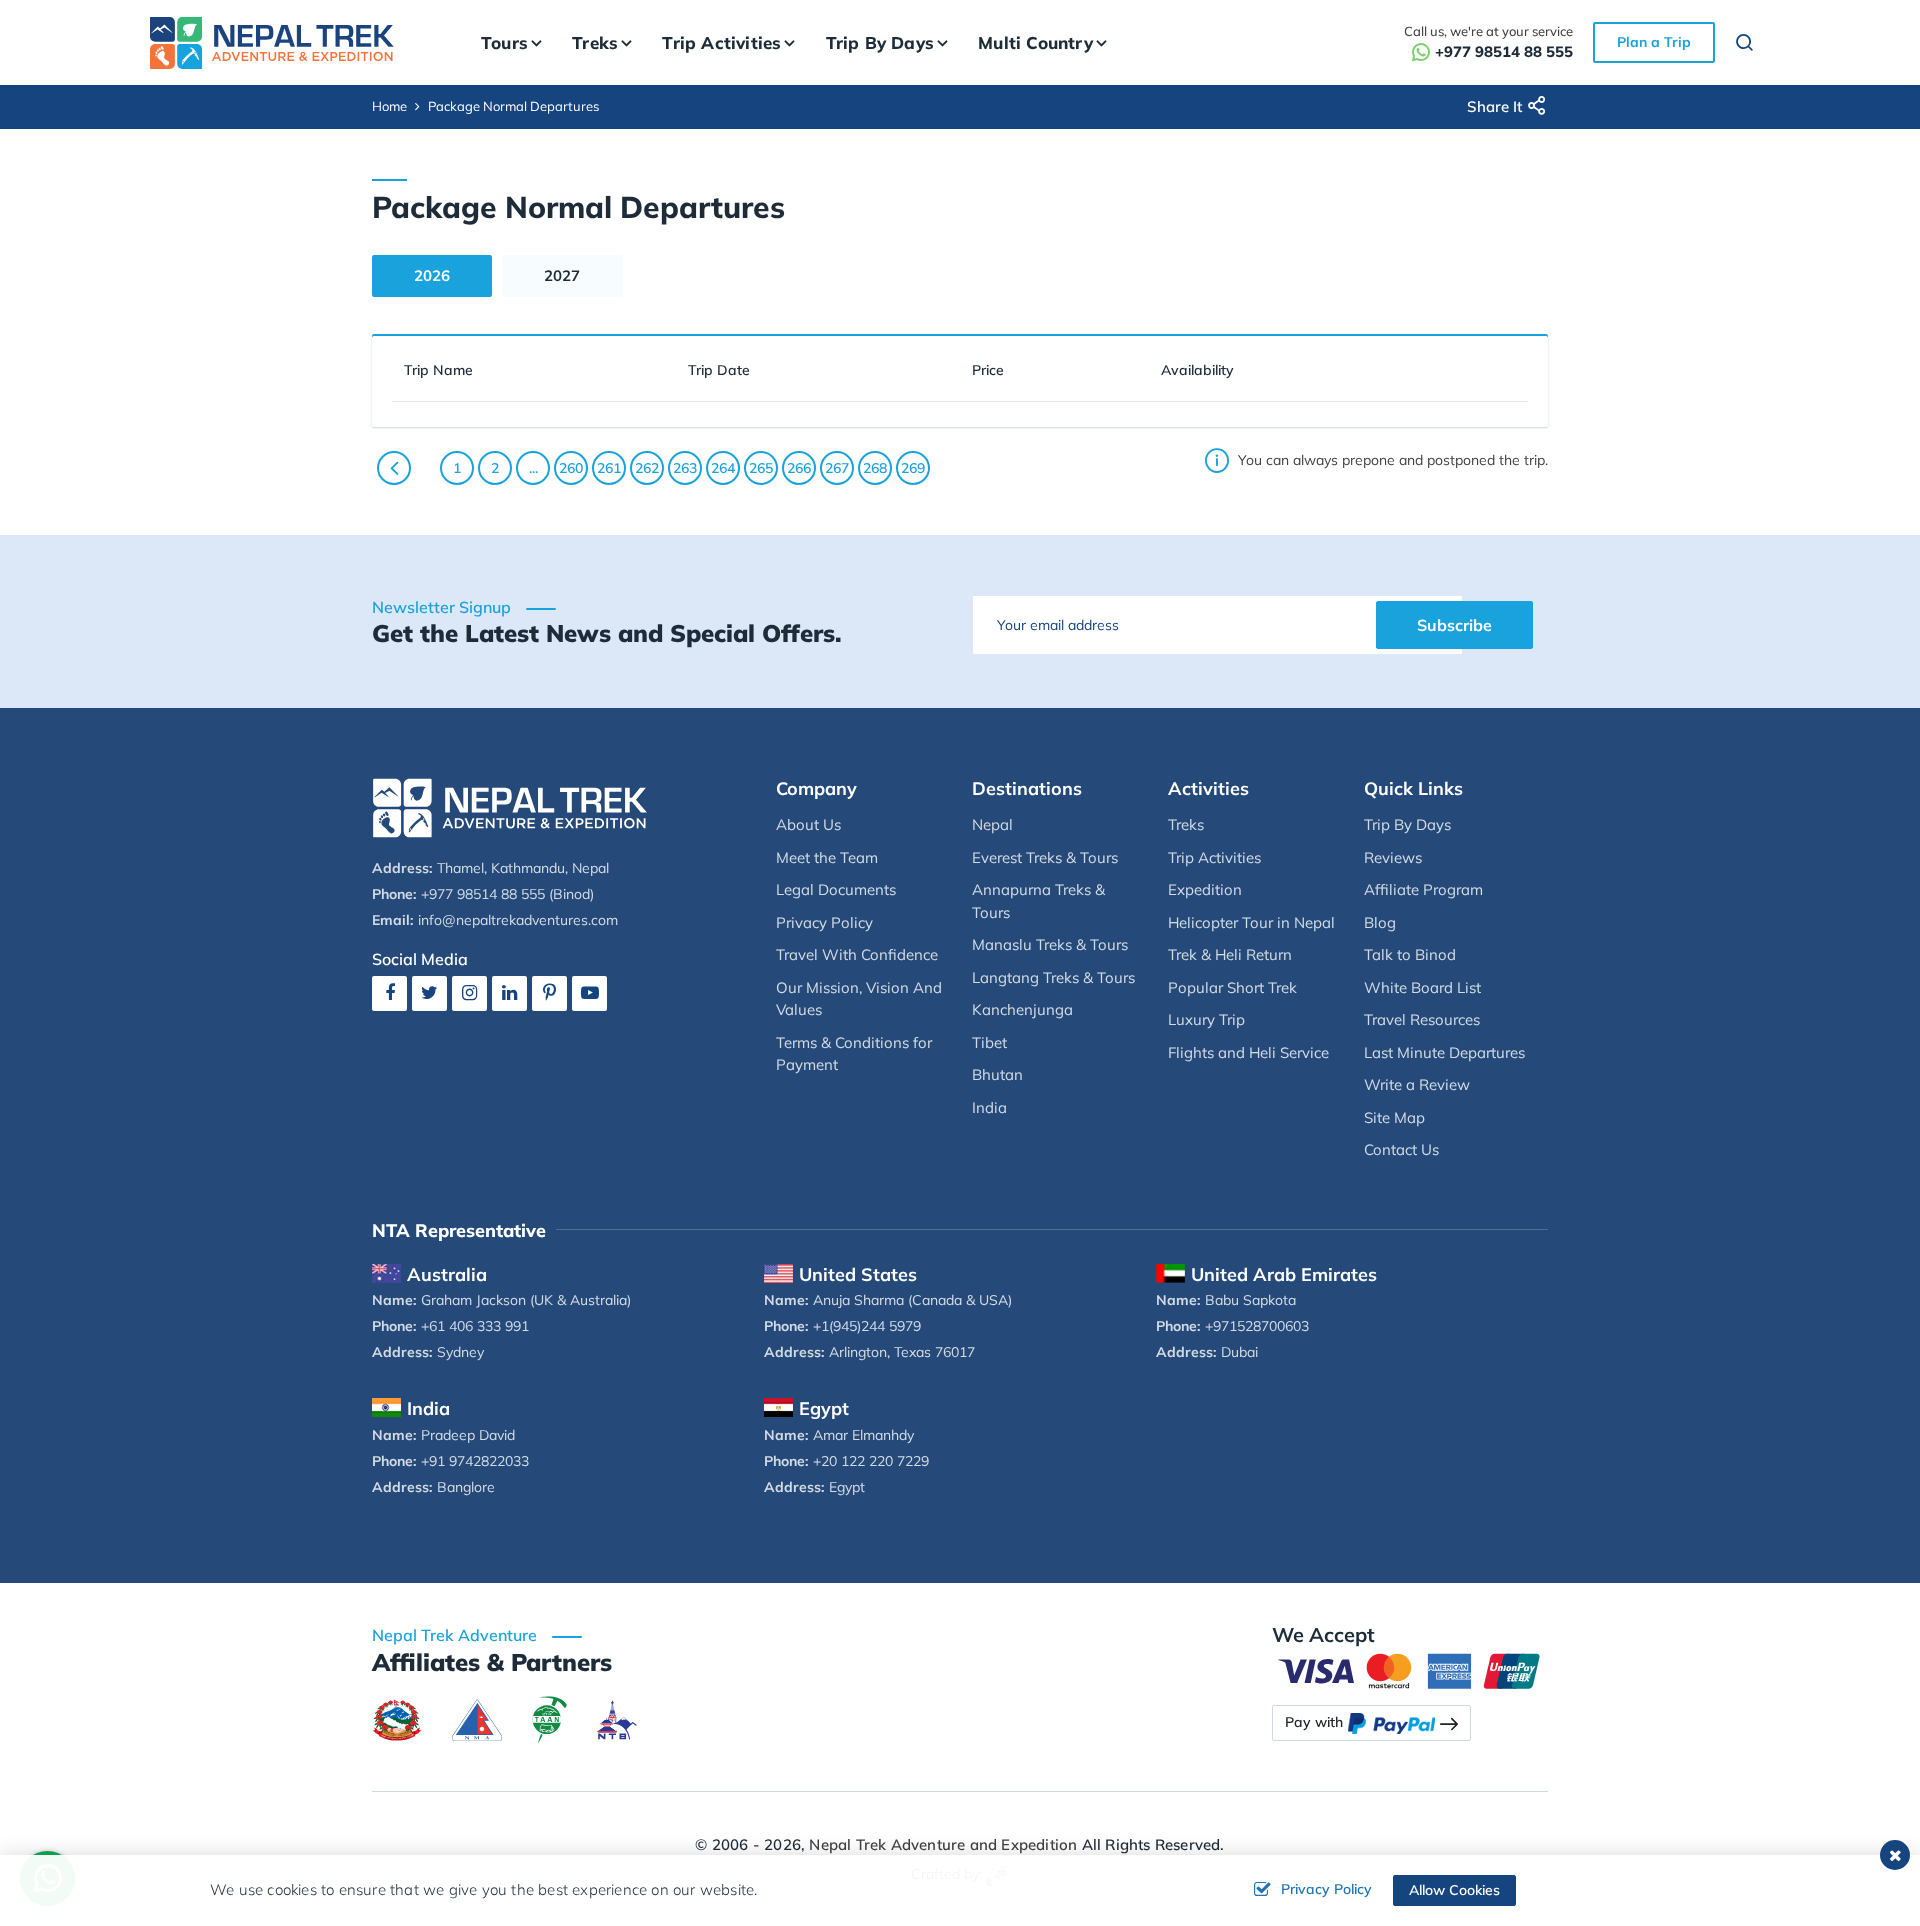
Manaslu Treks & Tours (1050, 944)
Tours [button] (504, 42)
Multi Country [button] (1035, 42)
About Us (808, 824)
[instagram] (469, 992)
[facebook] (389, 992)
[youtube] (589, 992)
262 (647, 468)
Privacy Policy (824, 922)
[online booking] (1410, 1669)
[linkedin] (509, 992)
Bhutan (997, 1074)
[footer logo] (510, 805)
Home (389, 106)
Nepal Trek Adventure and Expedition (943, 1844)
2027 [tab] (562, 275)
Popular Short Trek (1232, 987)
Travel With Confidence (857, 954)
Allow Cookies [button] (1454, 1890)
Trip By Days (1407, 824)
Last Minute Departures (1444, 1052)
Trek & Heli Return (1230, 954)
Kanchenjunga (1022, 1009)
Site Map (1394, 1117)
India (989, 1107)
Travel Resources (1422, 1019)
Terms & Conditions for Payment (854, 1054)
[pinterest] (549, 992)
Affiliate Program (1423, 889)
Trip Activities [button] (721, 42)
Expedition (1205, 889)
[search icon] (1745, 45)
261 (609, 468)
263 (685, 468)
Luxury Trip (1206, 1019)
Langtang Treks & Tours (1053, 977)
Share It (1494, 106)
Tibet (989, 1042)
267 (837, 468)
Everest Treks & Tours (1045, 857)
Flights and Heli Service (1248, 1052)
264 (723, 468)
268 (875, 468)
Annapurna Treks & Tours (1038, 901)
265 (761, 468)
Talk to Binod (1410, 954)
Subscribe (1454, 625)
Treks (1186, 824)
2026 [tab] (432, 275)
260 (571, 468)
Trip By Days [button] (880, 42)
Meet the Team (827, 857)
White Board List (1422, 987)
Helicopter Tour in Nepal (1251, 922)
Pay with (1314, 1722)
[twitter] (429, 992)
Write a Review (1417, 1084)
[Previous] (394, 468)
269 (913, 468)
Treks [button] (595, 42)
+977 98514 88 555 (1504, 51)
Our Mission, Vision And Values (859, 999)
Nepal (992, 824)
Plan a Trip (1654, 42)
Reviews (1393, 857)
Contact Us (1401, 1149)
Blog (1380, 922)
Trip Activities (1214, 857)
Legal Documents (836, 889)
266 (799, 468)
